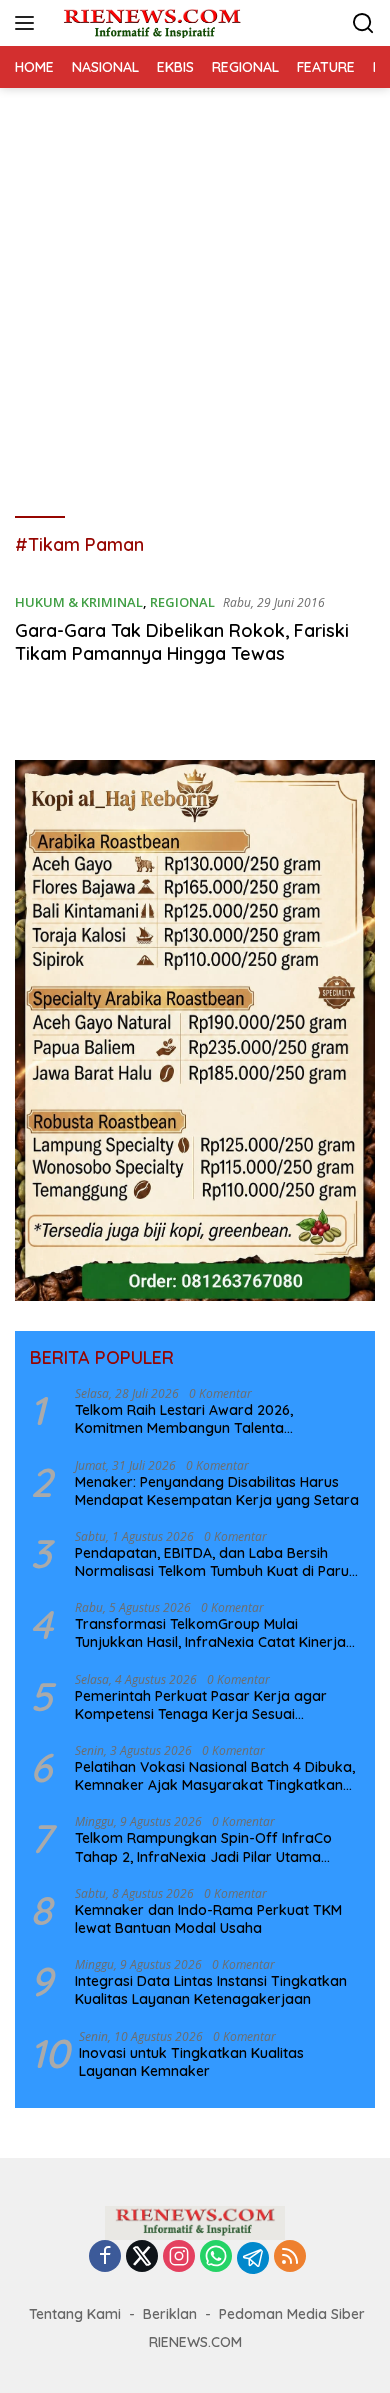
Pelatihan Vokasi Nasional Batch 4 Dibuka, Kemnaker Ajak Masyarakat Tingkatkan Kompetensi (215, 1776)
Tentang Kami (75, 2314)
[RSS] (290, 2257)
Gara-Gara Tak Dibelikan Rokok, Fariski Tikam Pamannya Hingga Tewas (182, 642)
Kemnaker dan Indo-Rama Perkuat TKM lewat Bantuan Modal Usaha (208, 1919)
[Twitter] (142, 2257)
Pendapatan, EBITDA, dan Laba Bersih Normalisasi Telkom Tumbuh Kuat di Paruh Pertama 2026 (216, 1562)
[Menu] (28, 23)
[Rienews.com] (149, 23)
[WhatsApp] (216, 2257)
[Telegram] (253, 2258)
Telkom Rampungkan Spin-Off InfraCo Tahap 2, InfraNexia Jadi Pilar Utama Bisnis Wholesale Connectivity (203, 1847)
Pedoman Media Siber (292, 2314)
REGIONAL (182, 602)
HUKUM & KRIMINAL (79, 602)
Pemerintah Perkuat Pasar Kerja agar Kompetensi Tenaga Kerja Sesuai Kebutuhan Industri (201, 1705)
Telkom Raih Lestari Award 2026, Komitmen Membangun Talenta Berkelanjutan (184, 1419)
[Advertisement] (195, 293)
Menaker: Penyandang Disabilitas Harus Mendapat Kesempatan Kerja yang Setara (217, 1491)
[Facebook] (105, 2257)
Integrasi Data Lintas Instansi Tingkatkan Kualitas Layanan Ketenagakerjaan (211, 1990)
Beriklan (170, 2314)
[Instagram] (179, 2257)
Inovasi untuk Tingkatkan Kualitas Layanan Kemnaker (191, 2062)
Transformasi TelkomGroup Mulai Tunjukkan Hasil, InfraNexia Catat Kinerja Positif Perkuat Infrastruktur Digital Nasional (210, 1633)
